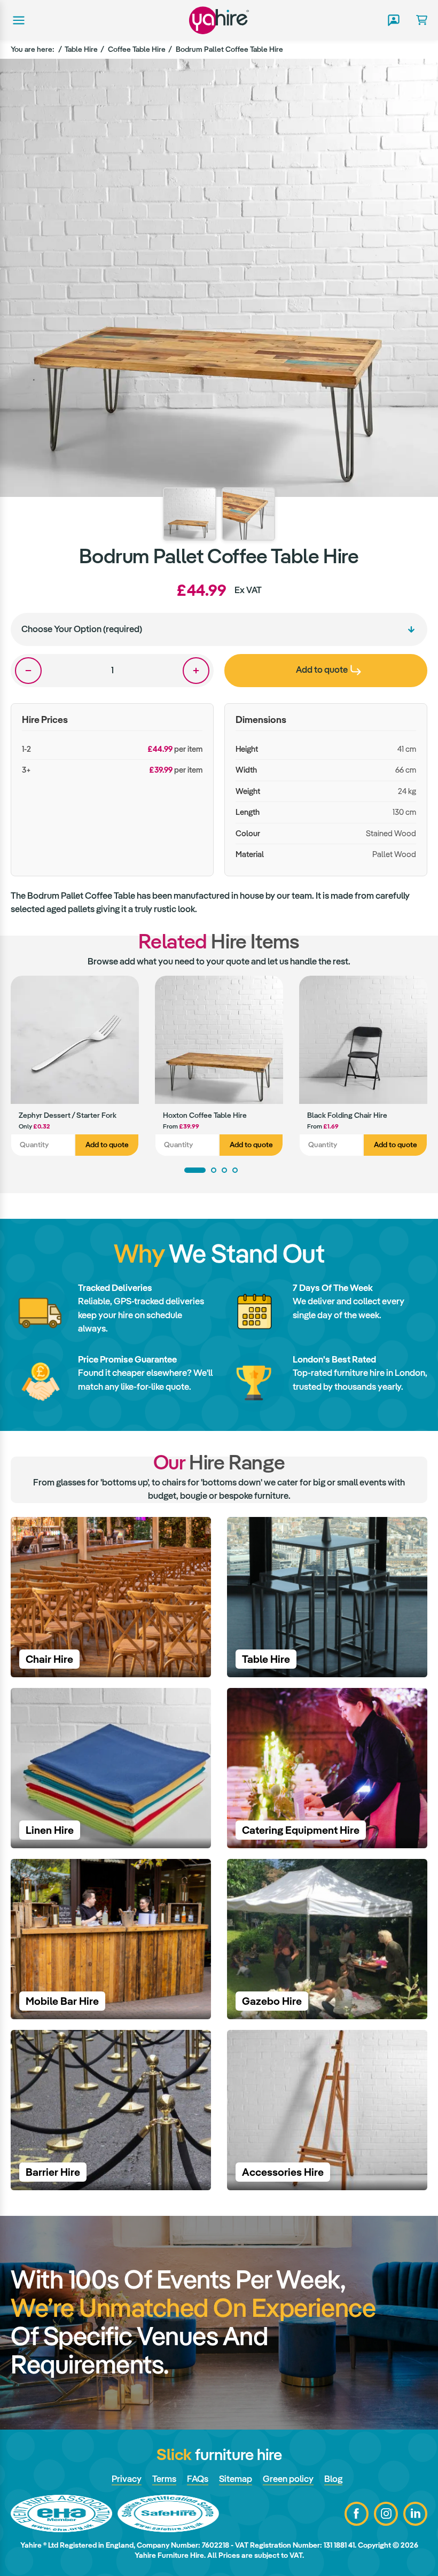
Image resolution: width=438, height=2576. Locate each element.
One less (28, 671)
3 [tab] (224, 1170)
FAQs (198, 2479)
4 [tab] (235, 1170)
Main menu (18, 20)
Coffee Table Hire (137, 49)
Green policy (288, 2479)
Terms (164, 2479)
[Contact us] (393, 20)
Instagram (386, 2514)
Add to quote (107, 1145)
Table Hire (81, 49)
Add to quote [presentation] (322, 670)
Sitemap (236, 2479)
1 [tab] (195, 1170)
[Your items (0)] (417, 20)
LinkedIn (415, 2514)
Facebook (357, 2514)
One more (196, 671)
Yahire (219, 20)
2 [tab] (214, 1170)
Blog (333, 2479)
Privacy (127, 2479)
